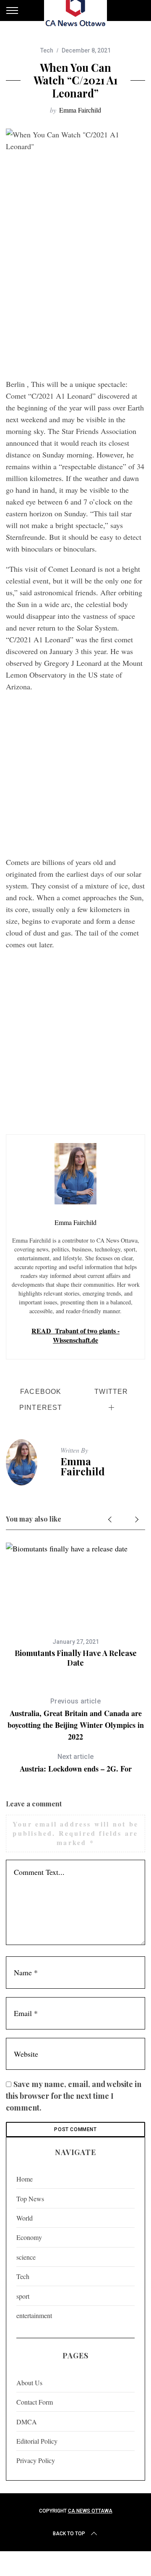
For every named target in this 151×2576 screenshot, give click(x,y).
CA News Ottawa (90, 2511)
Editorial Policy (37, 2441)
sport (23, 2296)
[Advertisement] (75, 294)
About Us (29, 2383)
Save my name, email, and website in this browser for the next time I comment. (74, 2096)
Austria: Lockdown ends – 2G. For (76, 1763)
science (26, 2257)
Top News (30, 2199)
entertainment (34, 2315)
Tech (47, 50)
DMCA (27, 2422)
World (25, 2218)
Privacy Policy (36, 2460)
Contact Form (35, 2402)
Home (25, 2179)
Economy (29, 2237)
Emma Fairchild (80, 110)
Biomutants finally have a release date (76, 1658)
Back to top (69, 2534)
